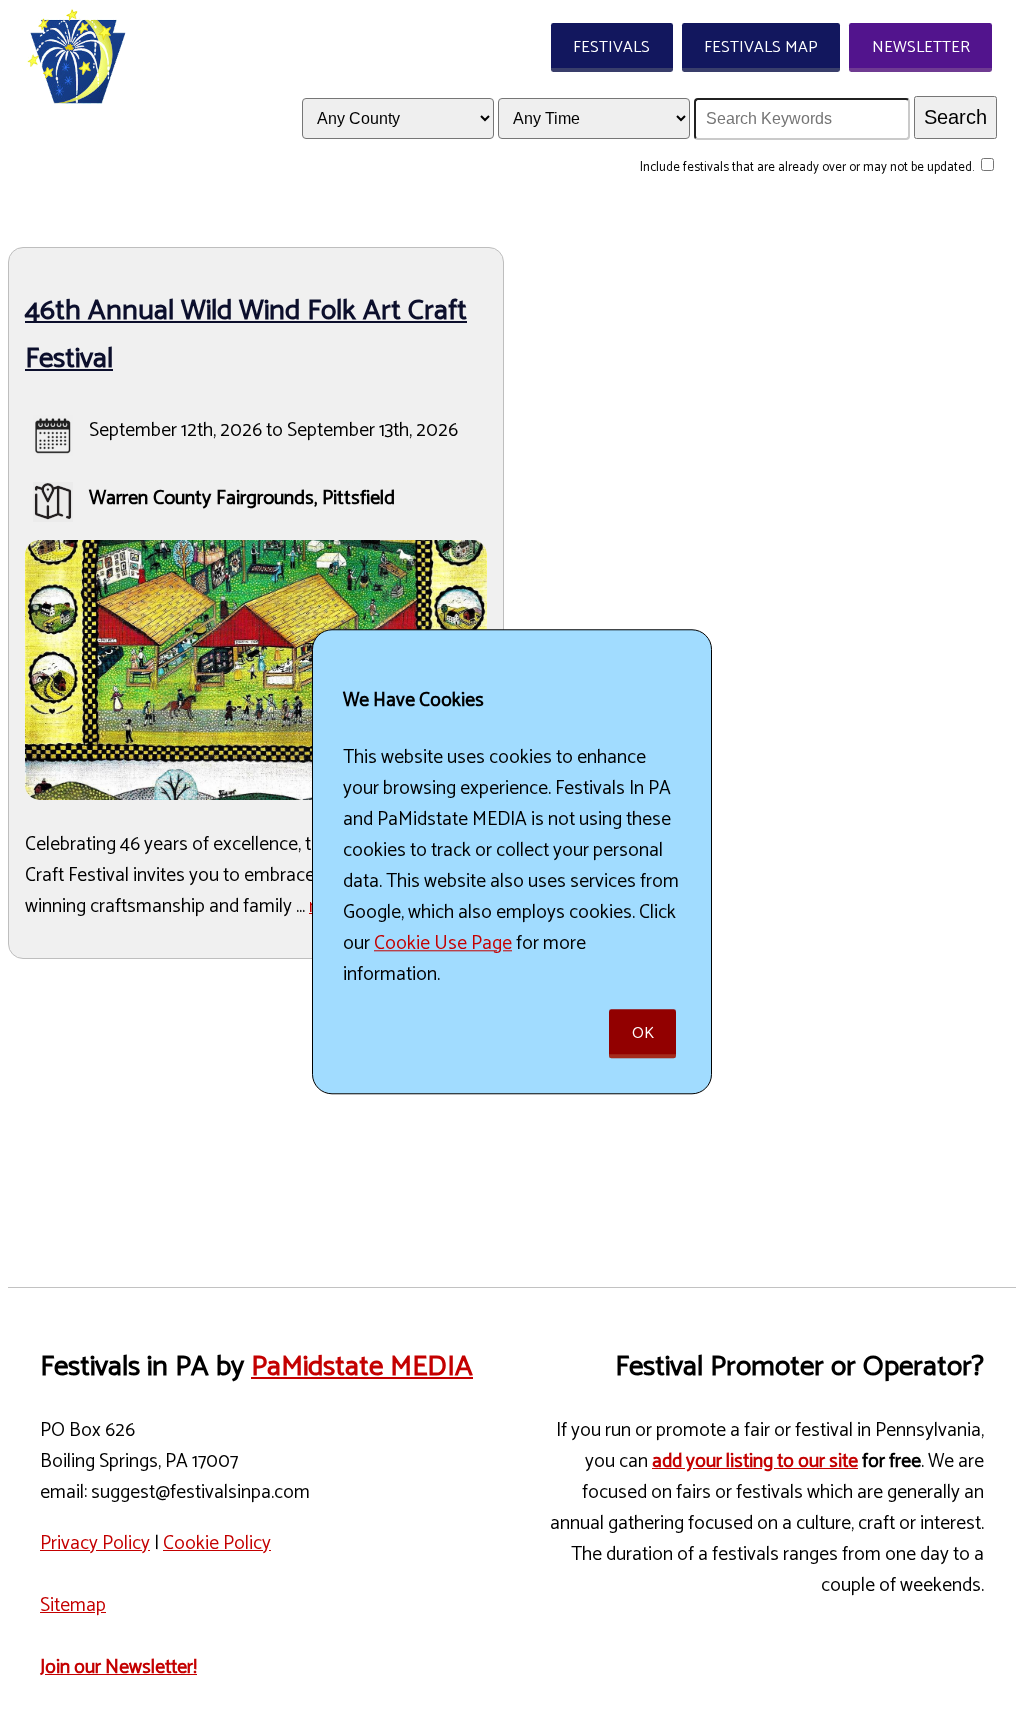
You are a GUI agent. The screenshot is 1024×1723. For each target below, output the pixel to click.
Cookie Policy (217, 1543)
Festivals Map (761, 47)
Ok (643, 1033)
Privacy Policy (95, 1543)
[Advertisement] (512, 1115)
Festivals (611, 47)
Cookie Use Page (443, 943)
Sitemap (73, 1605)
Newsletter (921, 47)
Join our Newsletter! (118, 1667)
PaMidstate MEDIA (362, 1367)
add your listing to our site (755, 1461)
